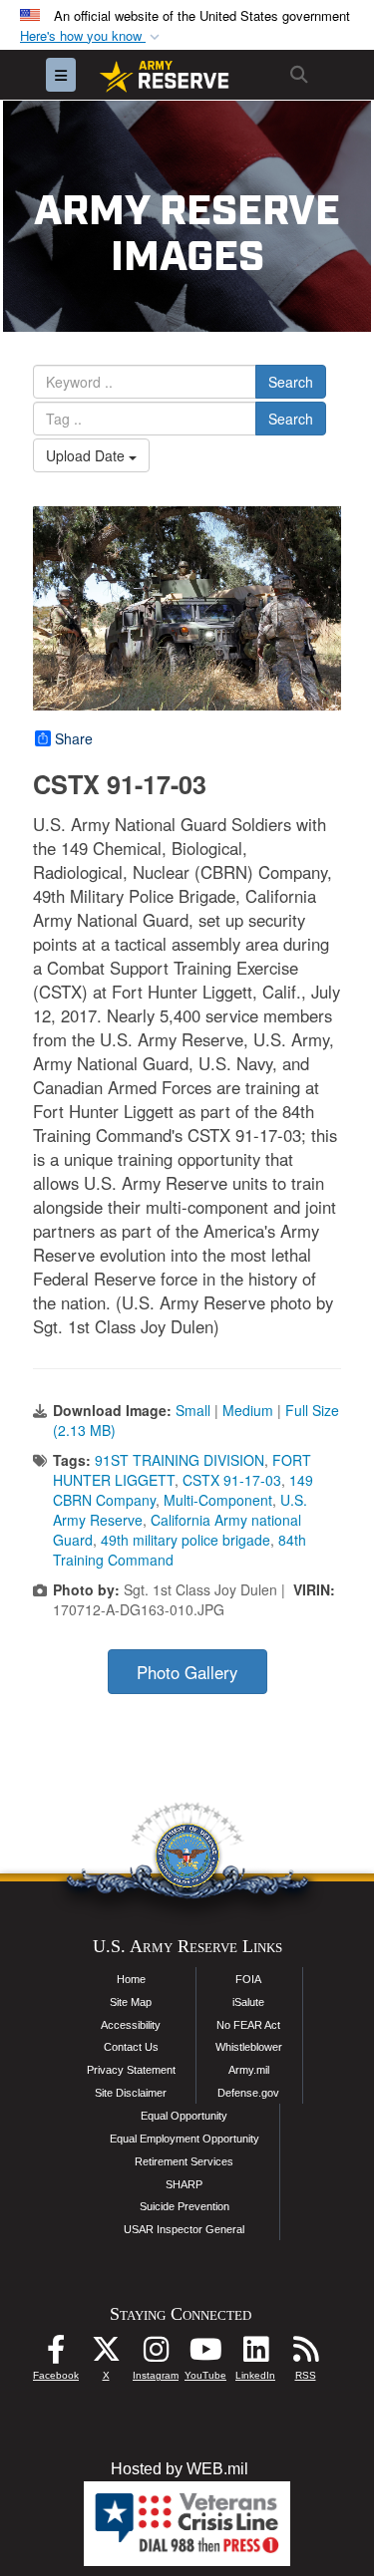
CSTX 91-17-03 (232, 1480)
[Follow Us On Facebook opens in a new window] (56, 2354)
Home (131, 1979)
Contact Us (131, 2047)
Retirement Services (184, 2161)
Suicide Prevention (185, 2206)
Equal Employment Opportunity (185, 2139)
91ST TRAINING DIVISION (180, 1460)
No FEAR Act (248, 2025)
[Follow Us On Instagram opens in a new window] (156, 2354)
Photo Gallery (187, 1672)
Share (74, 738)
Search (291, 382)
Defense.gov (248, 2093)
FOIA (248, 1979)
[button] (92, 36)
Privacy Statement (131, 2070)
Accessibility (131, 2025)
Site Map (131, 2002)
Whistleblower (249, 2047)
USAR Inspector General (184, 2229)
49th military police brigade (186, 1540)
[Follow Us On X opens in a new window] (106, 2354)
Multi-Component (218, 1500)
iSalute (248, 2002)
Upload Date (87, 455)
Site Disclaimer (131, 2093)
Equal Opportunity (184, 2116)
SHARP (184, 2184)
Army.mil (249, 2070)
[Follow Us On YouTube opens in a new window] (205, 2354)
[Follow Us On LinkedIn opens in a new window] (255, 2354)
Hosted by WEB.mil (180, 2469)
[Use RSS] (305, 2354)
